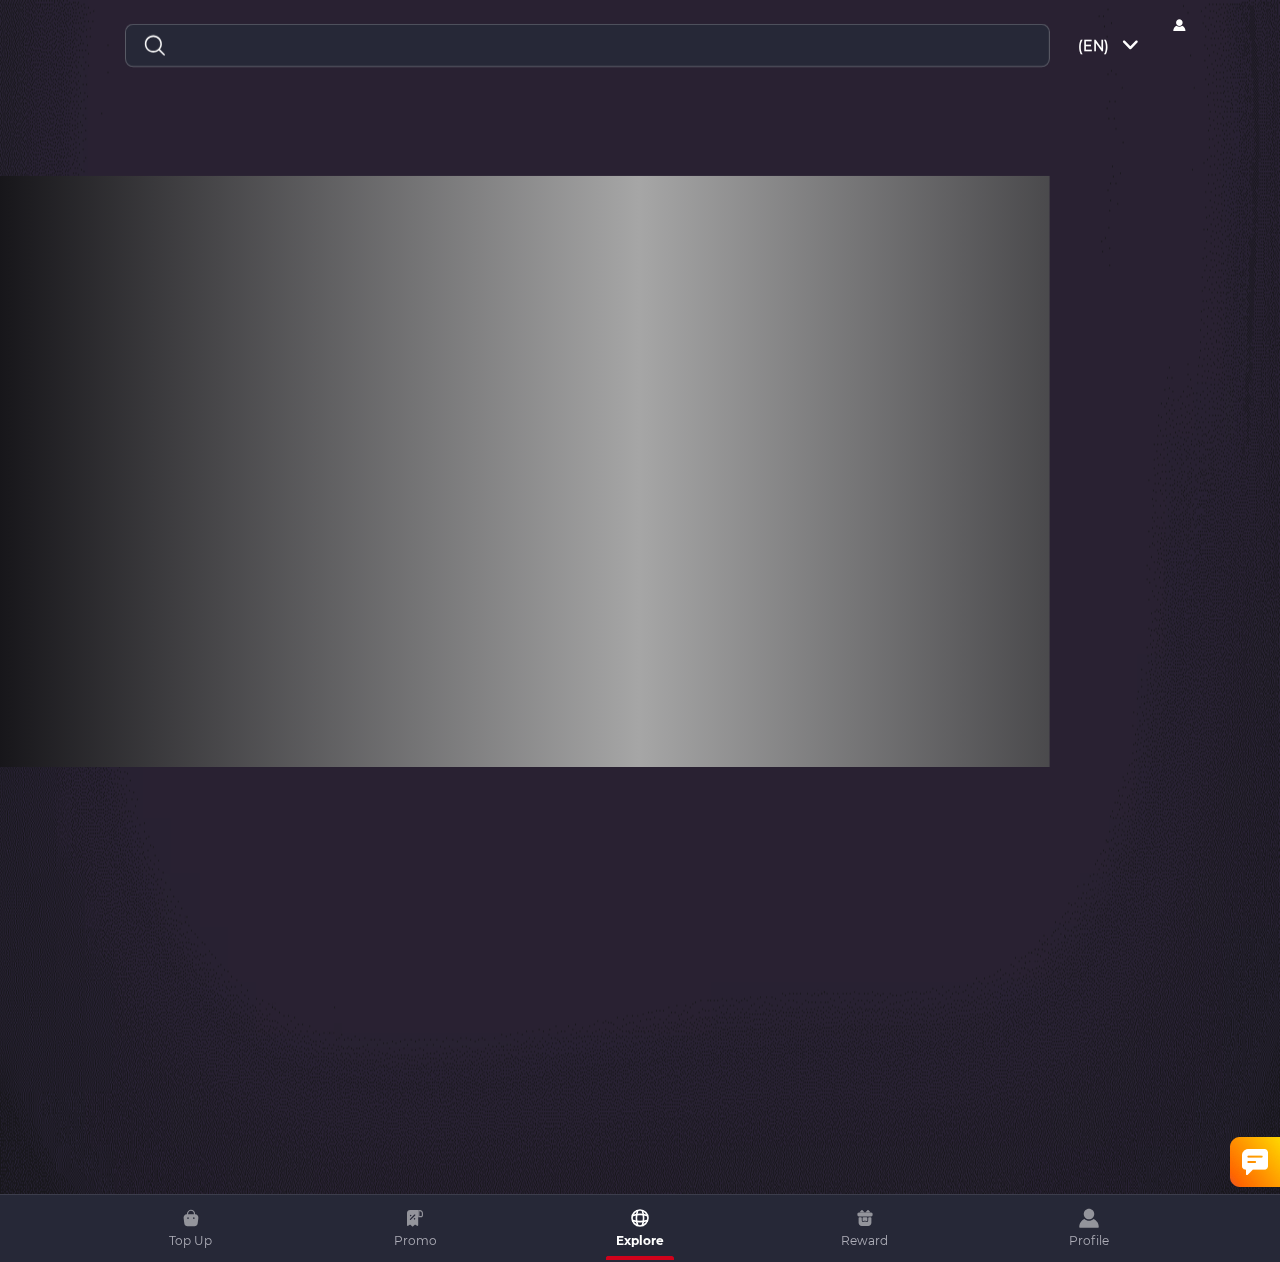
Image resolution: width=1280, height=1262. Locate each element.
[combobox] (1110, 45)
